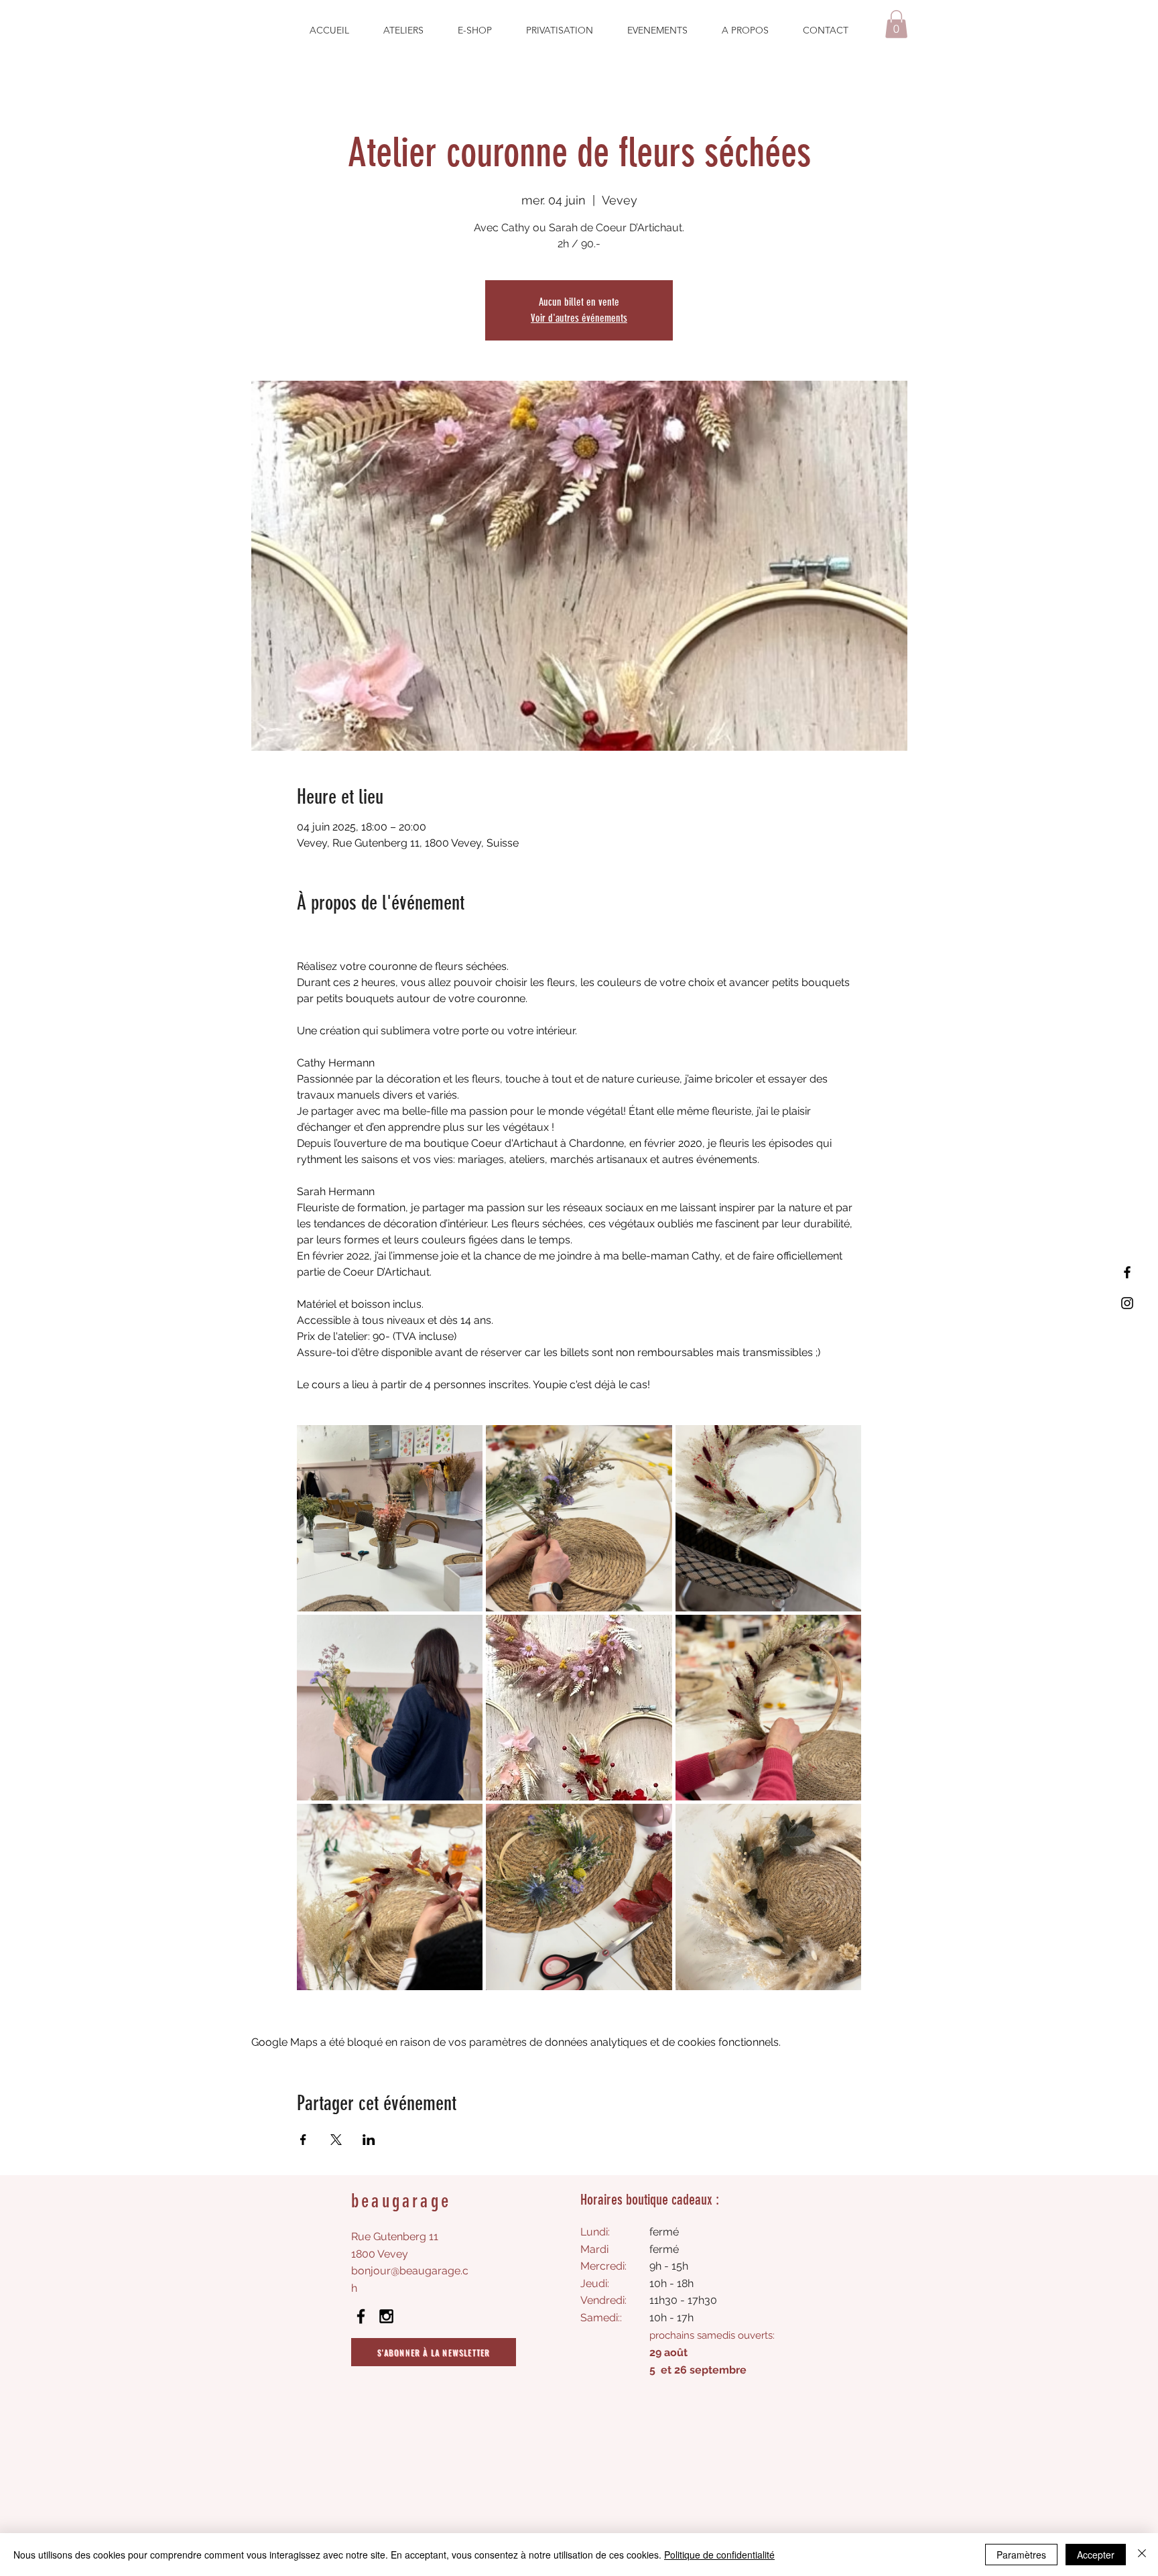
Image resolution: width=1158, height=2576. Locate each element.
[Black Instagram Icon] (386, 2316)
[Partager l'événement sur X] (336, 2140)
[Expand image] (390, 1518)
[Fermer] (1142, 2555)
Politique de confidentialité (719, 2555)
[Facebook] (1127, 1272)
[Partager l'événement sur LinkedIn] (369, 2140)
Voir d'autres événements (579, 318)
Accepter (1096, 2555)
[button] (896, 24)
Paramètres (1021, 2555)
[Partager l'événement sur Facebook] (303, 2140)
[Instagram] (1127, 1303)
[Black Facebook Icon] (361, 2316)
